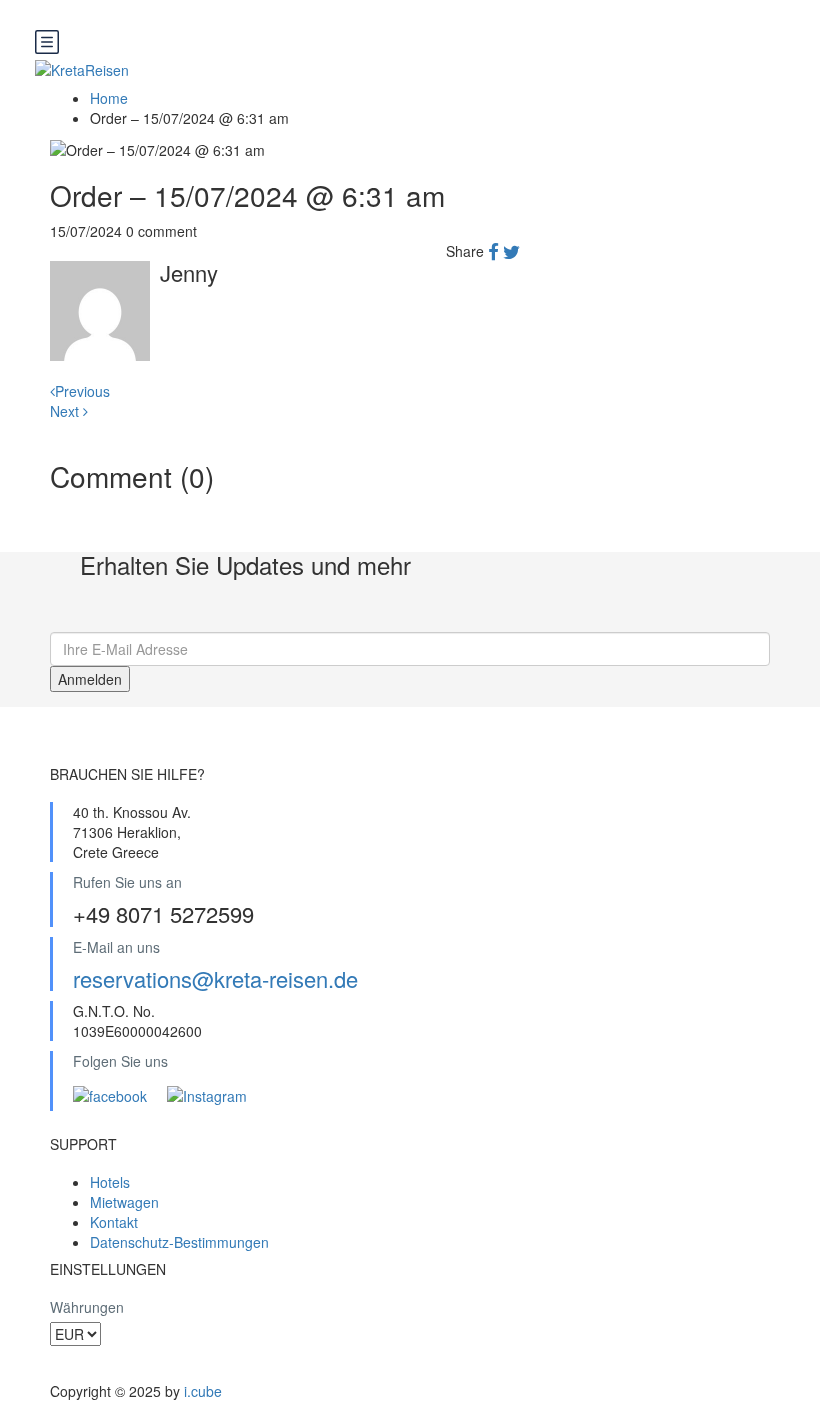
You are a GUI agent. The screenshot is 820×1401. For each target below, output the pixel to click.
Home (109, 98)
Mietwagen (124, 1202)
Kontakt (114, 1222)
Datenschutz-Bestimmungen (179, 1242)
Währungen (87, 1307)
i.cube (203, 1391)
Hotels (110, 1182)
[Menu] (400, 44)
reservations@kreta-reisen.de (215, 978)
